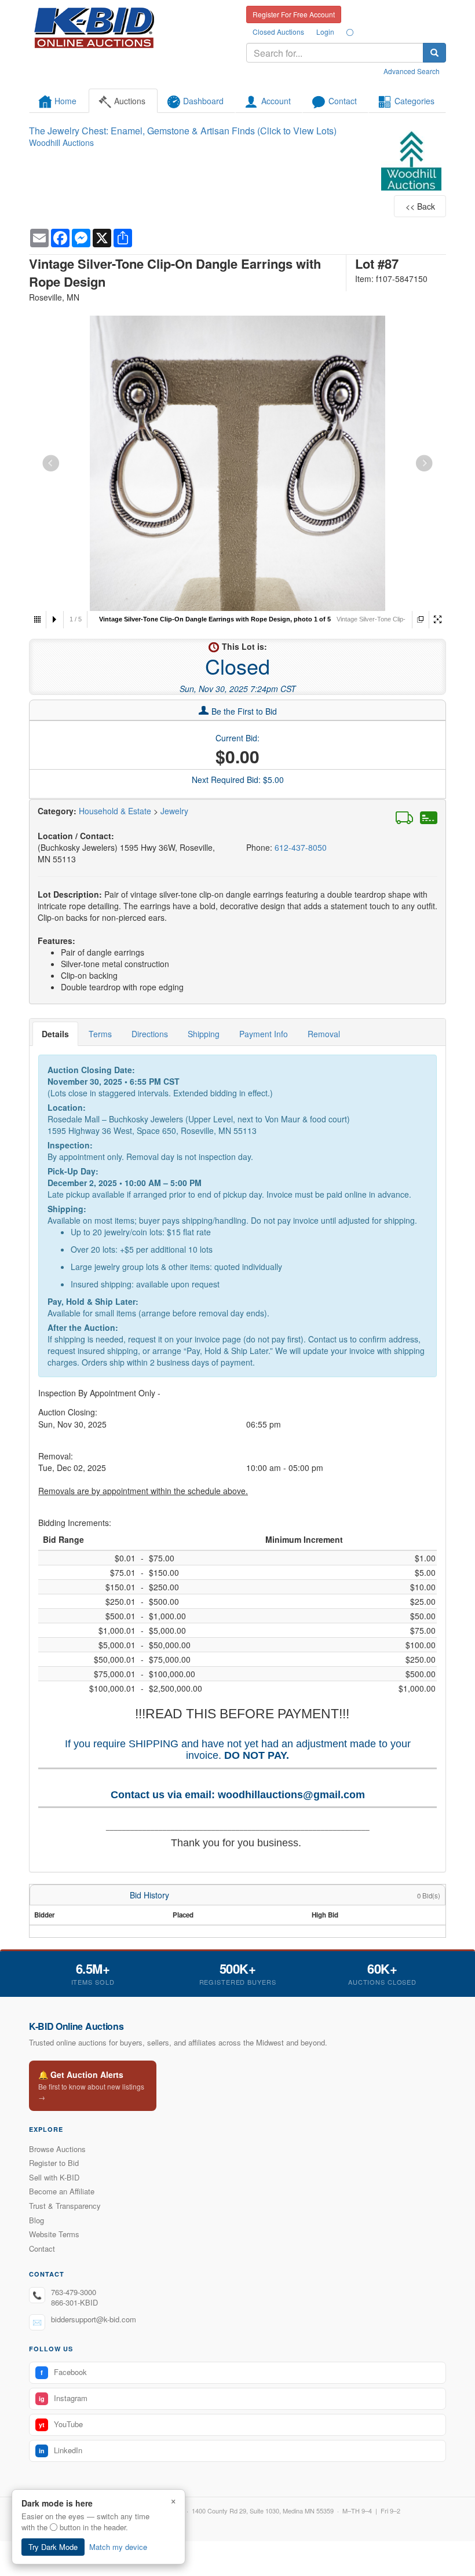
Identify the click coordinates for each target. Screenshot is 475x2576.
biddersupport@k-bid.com (94, 2319)
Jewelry (174, 811)
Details (55, 1034)
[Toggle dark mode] (350, 32)
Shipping (204, 1034)
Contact (42, 2248)
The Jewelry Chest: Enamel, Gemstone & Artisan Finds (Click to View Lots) (183, 131)
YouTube (61, 2424)
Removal (324, 1034)
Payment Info (264, 1034)
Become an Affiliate (62, 2191)
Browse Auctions (57, 2149)
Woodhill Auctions (61, 142)
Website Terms (54, 2234)
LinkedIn (61, 2450)
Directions (150, 1034)
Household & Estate (116, 811)
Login (325, 32)
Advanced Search (412, 71)
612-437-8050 (301, 847)
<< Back (420, 206)
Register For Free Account (294, 14)
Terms (100, 1034)
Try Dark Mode (53, 2547)
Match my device (118, 2547)
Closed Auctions (278, 32)
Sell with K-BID (54, 2177)
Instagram (63, 2398)
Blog (36, 2220)
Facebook (64, 2372)
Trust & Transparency (65, 2206)
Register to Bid (54, 2163)
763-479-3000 (74, 2292)
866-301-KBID (74, 2302)
